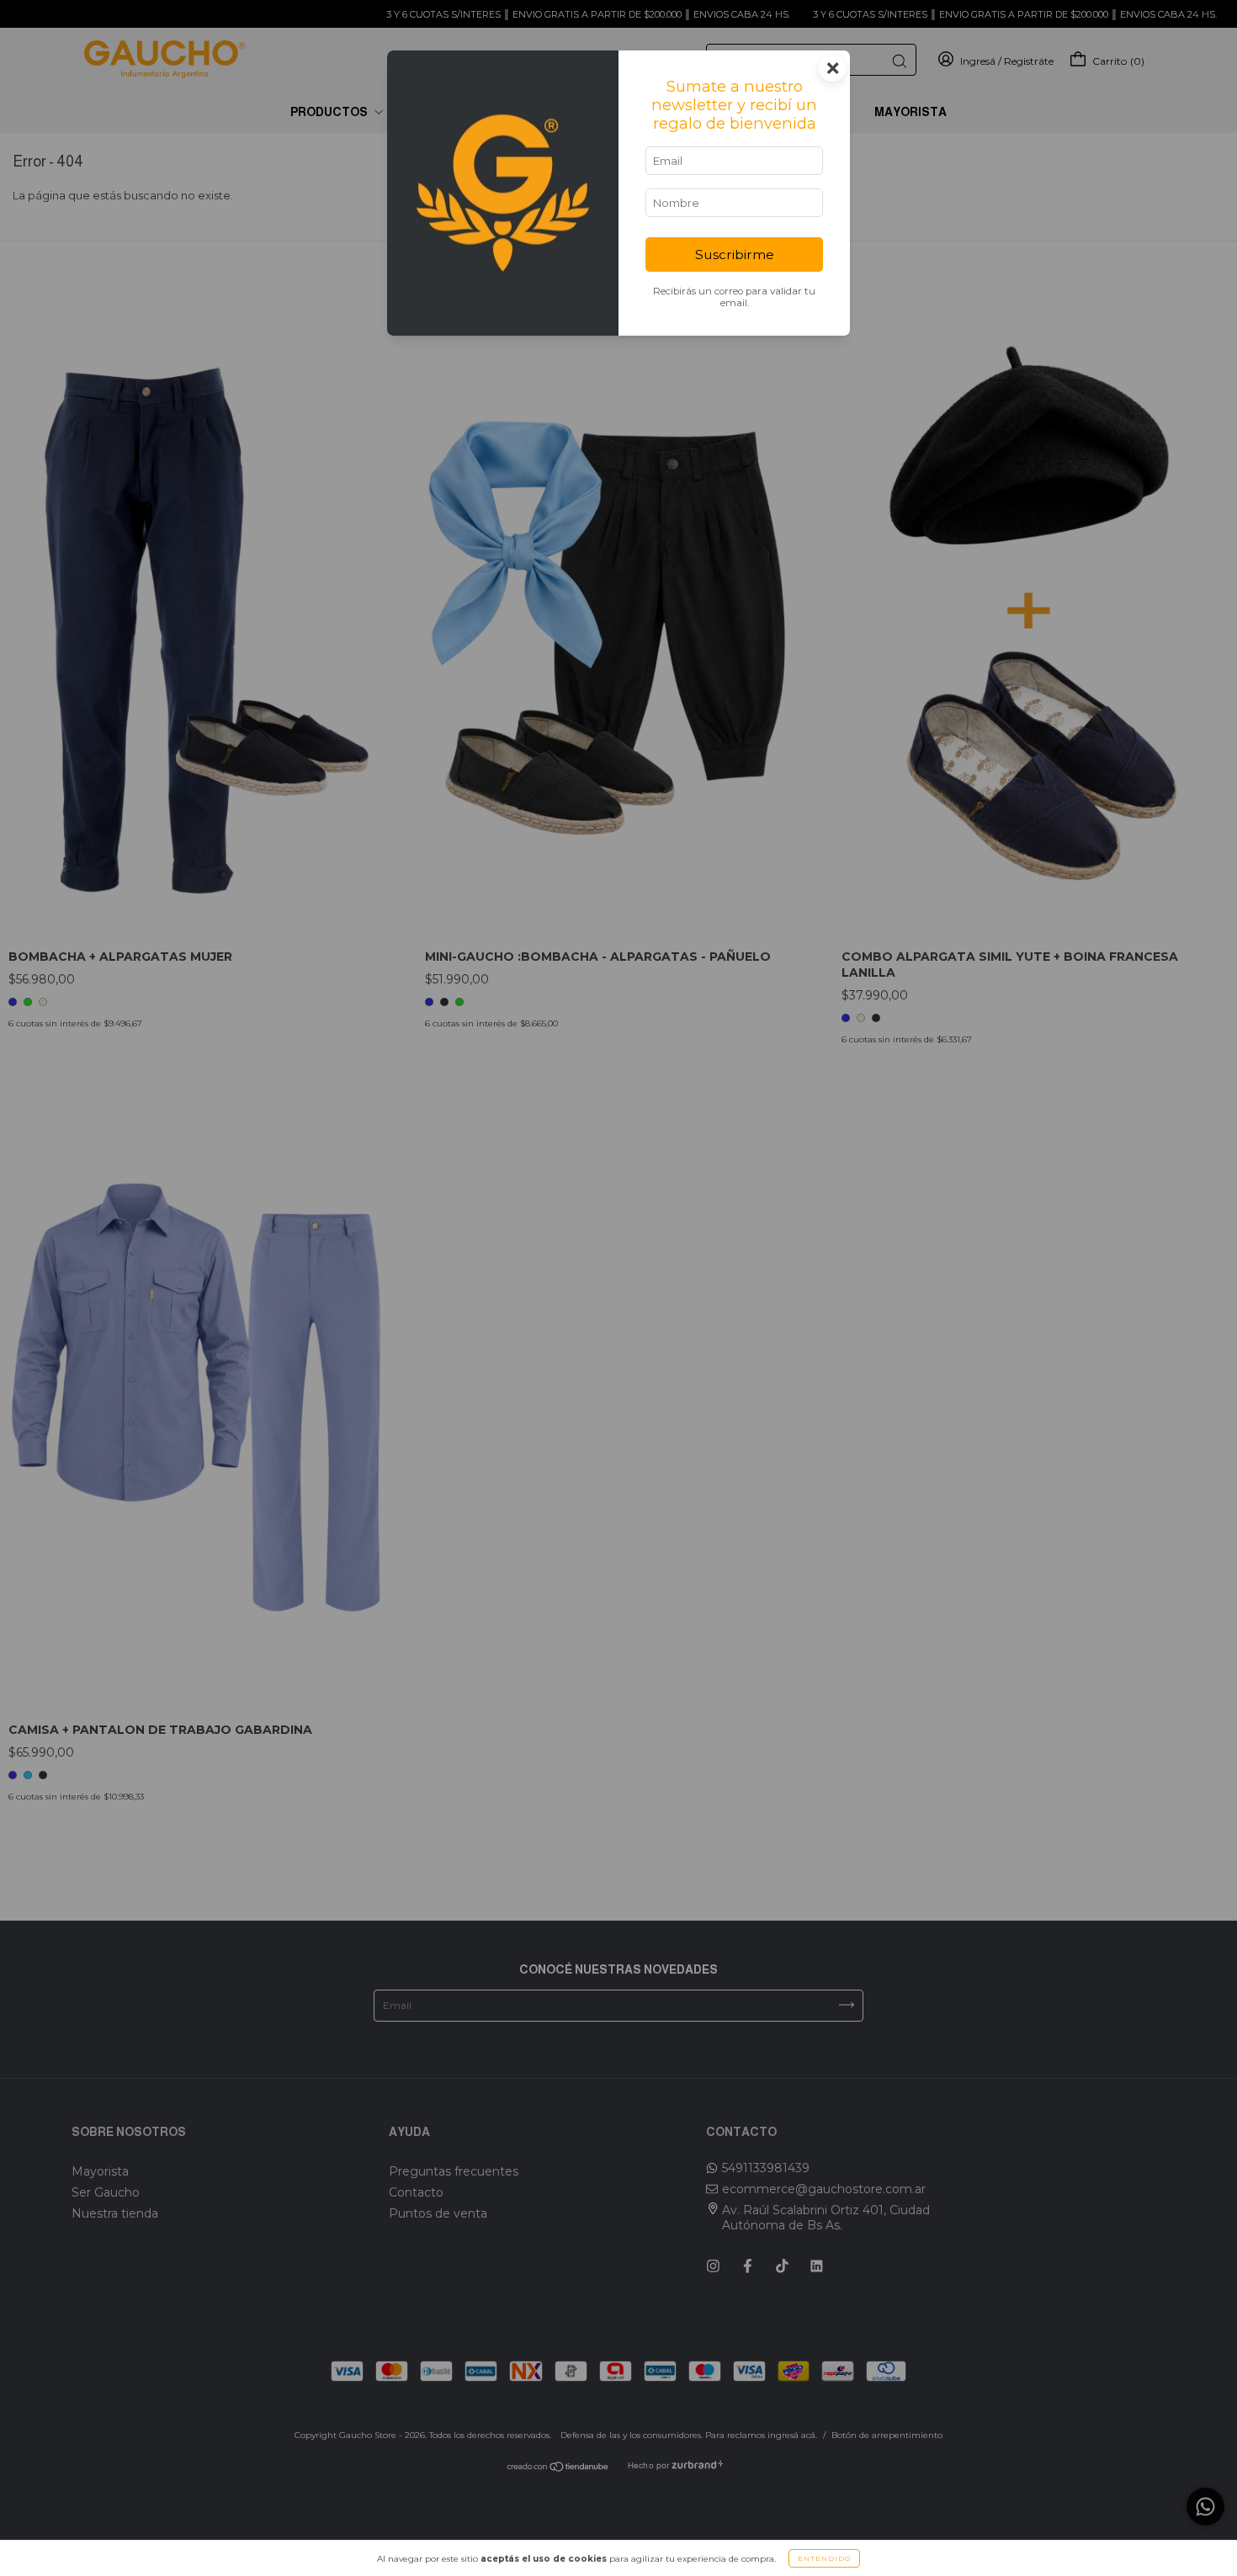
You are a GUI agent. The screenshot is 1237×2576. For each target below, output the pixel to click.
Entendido (824, 2558)
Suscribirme (735, 254)
